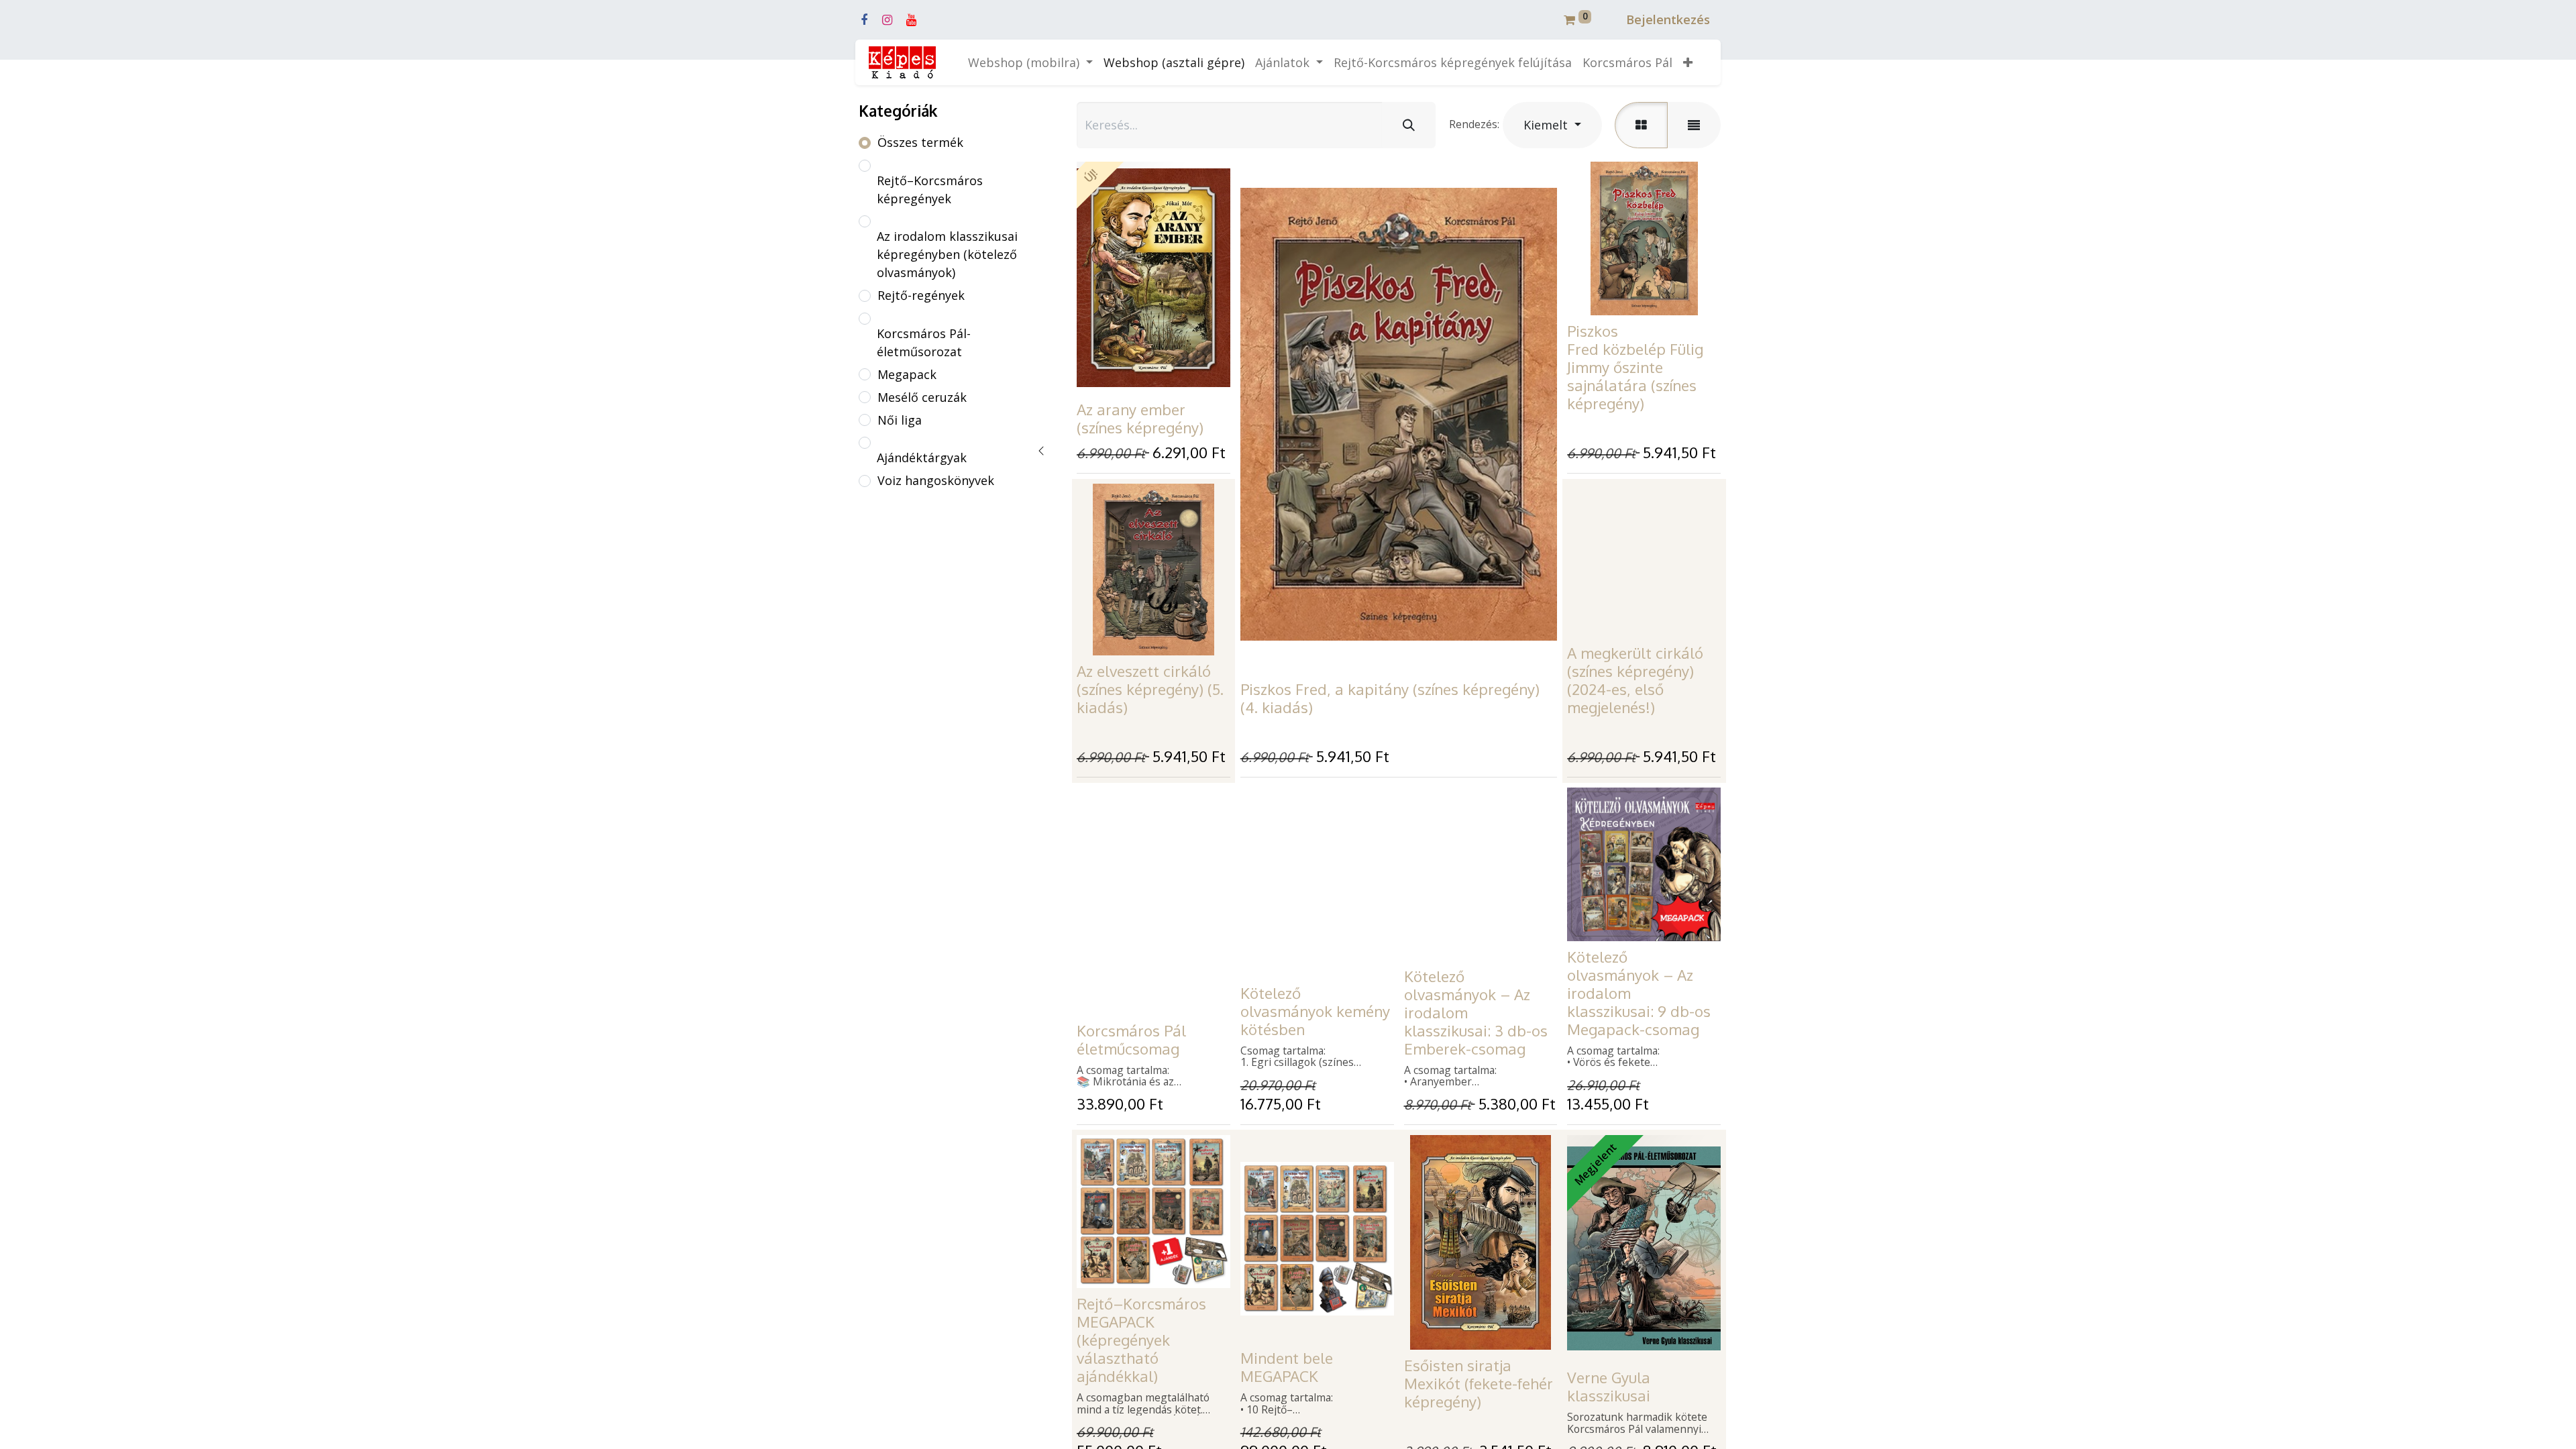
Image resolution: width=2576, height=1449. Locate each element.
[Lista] (1694, 125)
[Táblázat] (1641, 125)
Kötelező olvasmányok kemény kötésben (1315, 1011)
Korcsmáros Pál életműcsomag (1131, 1039)
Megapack (907, 374)
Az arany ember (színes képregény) (1140, 418)
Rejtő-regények (921, 295)
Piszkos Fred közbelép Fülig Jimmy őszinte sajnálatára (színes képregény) (1635, 367)
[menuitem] (1174, 63)
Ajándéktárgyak (922, 458)
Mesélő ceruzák (922, 397)
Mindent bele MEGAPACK (1287, 1367)
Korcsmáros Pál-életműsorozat (924, 342)
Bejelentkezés (1668, 19)
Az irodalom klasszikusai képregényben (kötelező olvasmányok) (947, 254)
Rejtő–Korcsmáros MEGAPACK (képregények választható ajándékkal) (1141, 1340)
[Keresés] (1409, 125)
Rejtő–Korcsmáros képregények (930, 190)
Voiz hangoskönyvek (936, 480)
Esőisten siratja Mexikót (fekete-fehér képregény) (1479, 1383)
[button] (1688, 63)
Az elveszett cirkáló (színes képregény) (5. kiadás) (1150, 689)
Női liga (900, 420)
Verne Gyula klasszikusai (1609, 1386)
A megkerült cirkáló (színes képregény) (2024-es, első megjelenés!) (1635, 680)
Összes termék (920, 142)
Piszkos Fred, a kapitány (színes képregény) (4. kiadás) (1390, 698)
